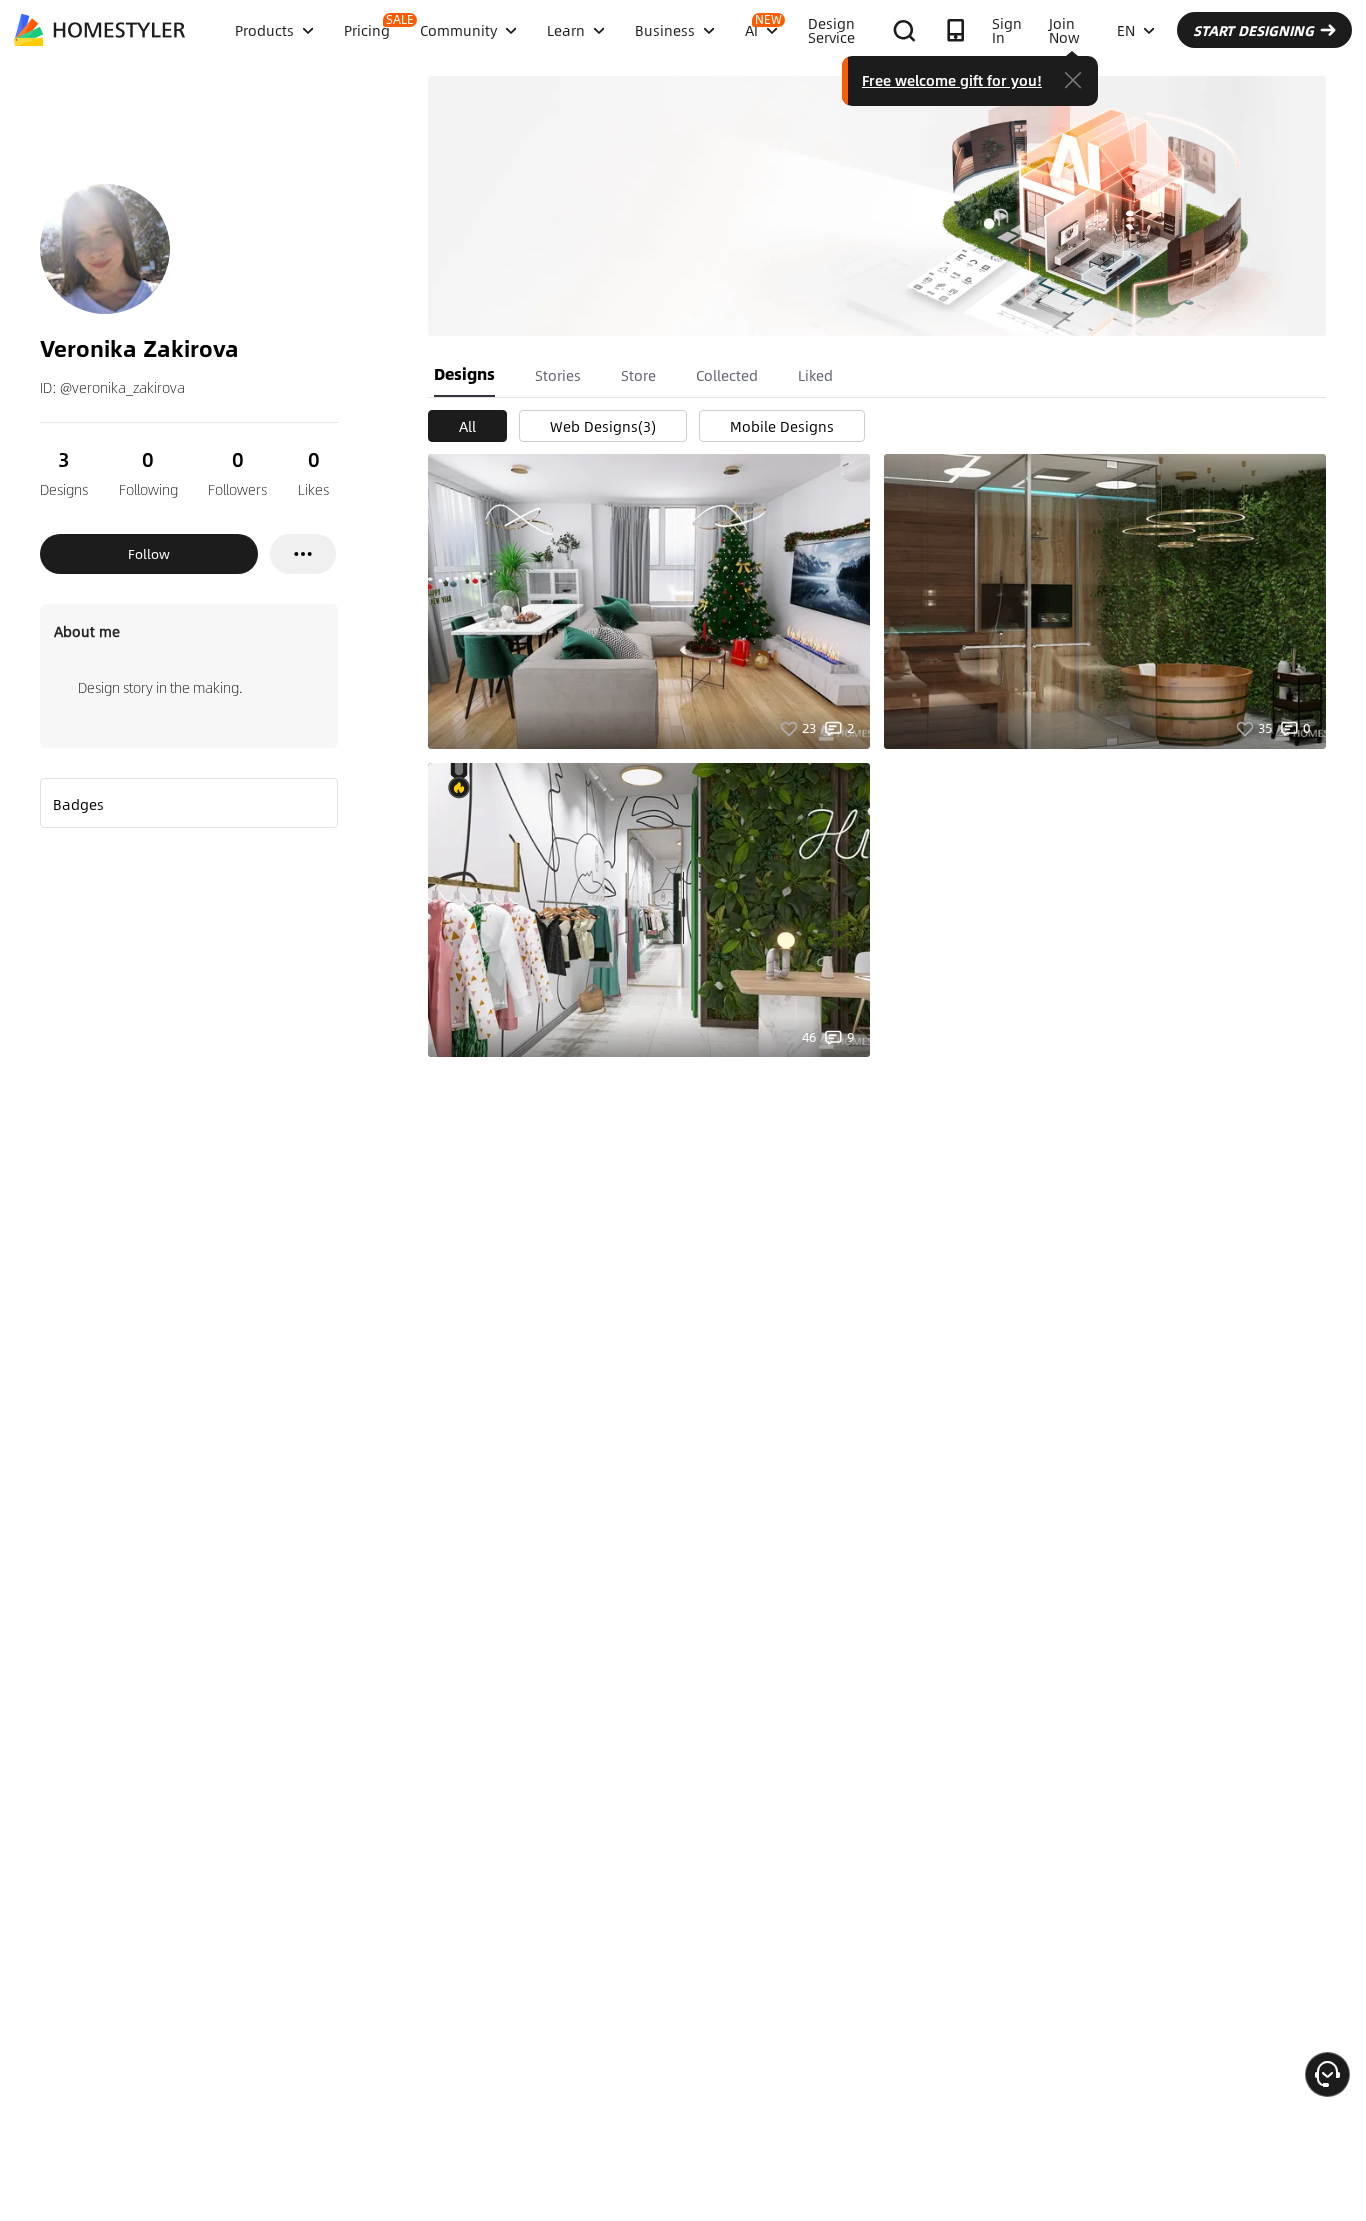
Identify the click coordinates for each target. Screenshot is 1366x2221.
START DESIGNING (1253, 30)
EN (1126, 30)
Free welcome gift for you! (952, 80)
